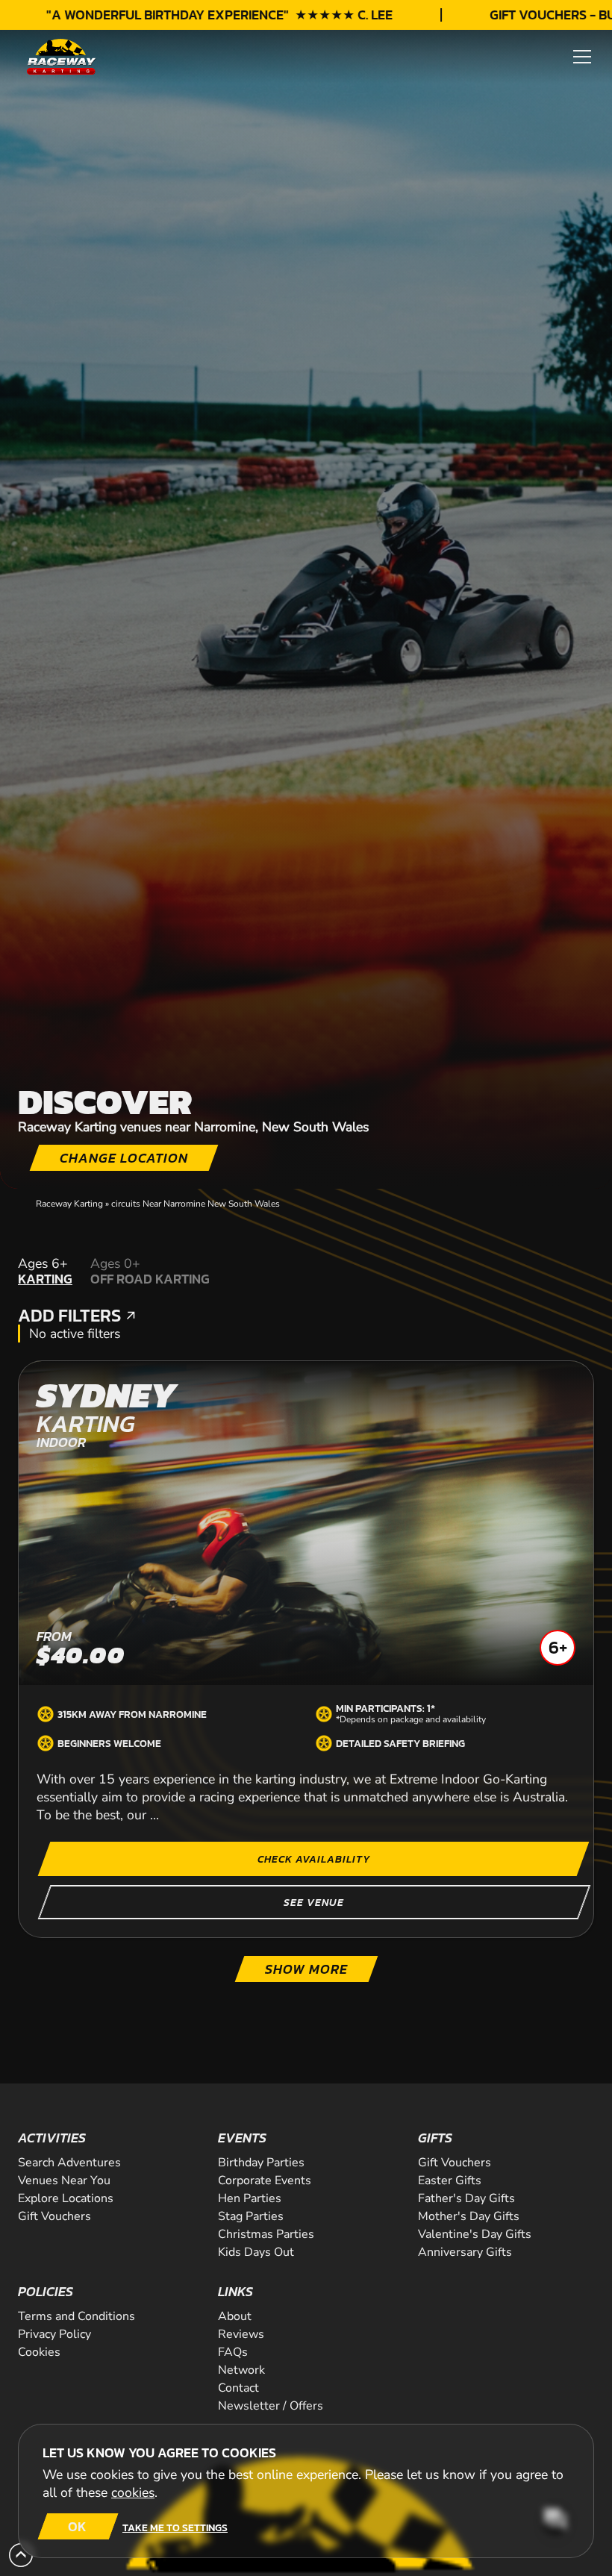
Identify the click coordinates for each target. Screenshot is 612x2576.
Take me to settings (175, 2527)
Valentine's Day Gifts (475, 2234)
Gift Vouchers (54, 2216)
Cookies (39, 2352)
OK (77, 2526)
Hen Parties (250, 2198)
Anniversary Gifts (465, 2252)
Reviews (241, 2334)
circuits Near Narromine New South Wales (196, 1204)
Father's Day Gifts (466, 2198)
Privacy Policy (54, 2334)
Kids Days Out (256, 2252)
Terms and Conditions (76, 2316)
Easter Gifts (450, 2180)
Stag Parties (251, 2216)
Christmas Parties (266, 2234)
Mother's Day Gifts (469, 2216)
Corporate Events (265, 2180)
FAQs (233, 2352)
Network (241, 2370)
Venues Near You (64, 2180)
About (235, 2316)
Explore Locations (66, 2198)
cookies (133, 2492)
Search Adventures (69, 2163)
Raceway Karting (69, 1204)
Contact (238, 2388)
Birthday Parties (261, 2163)
